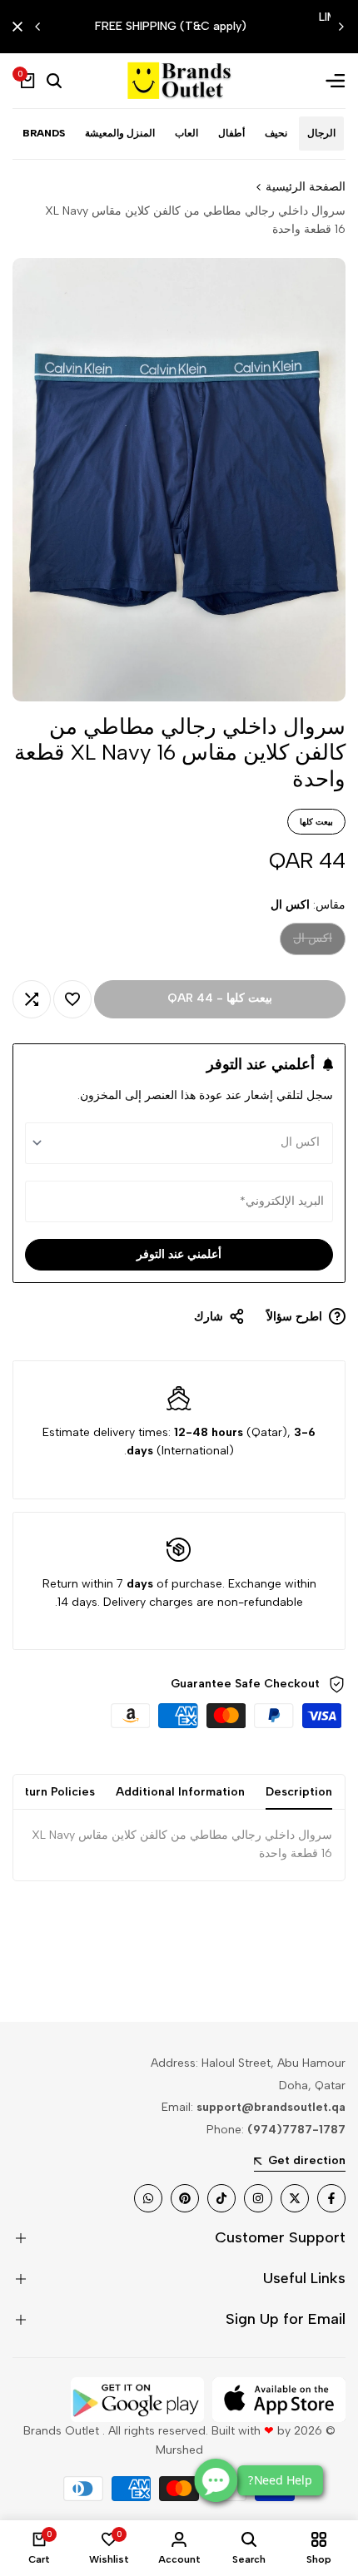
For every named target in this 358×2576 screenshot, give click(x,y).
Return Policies (52, 1792)
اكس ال (313, 942)
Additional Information (180, 1792)
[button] (72, 999)
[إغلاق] (21, 27)
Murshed (179, 2450)
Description (299, 1792)
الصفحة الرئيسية (306, 187)
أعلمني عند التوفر (179, 1254)
